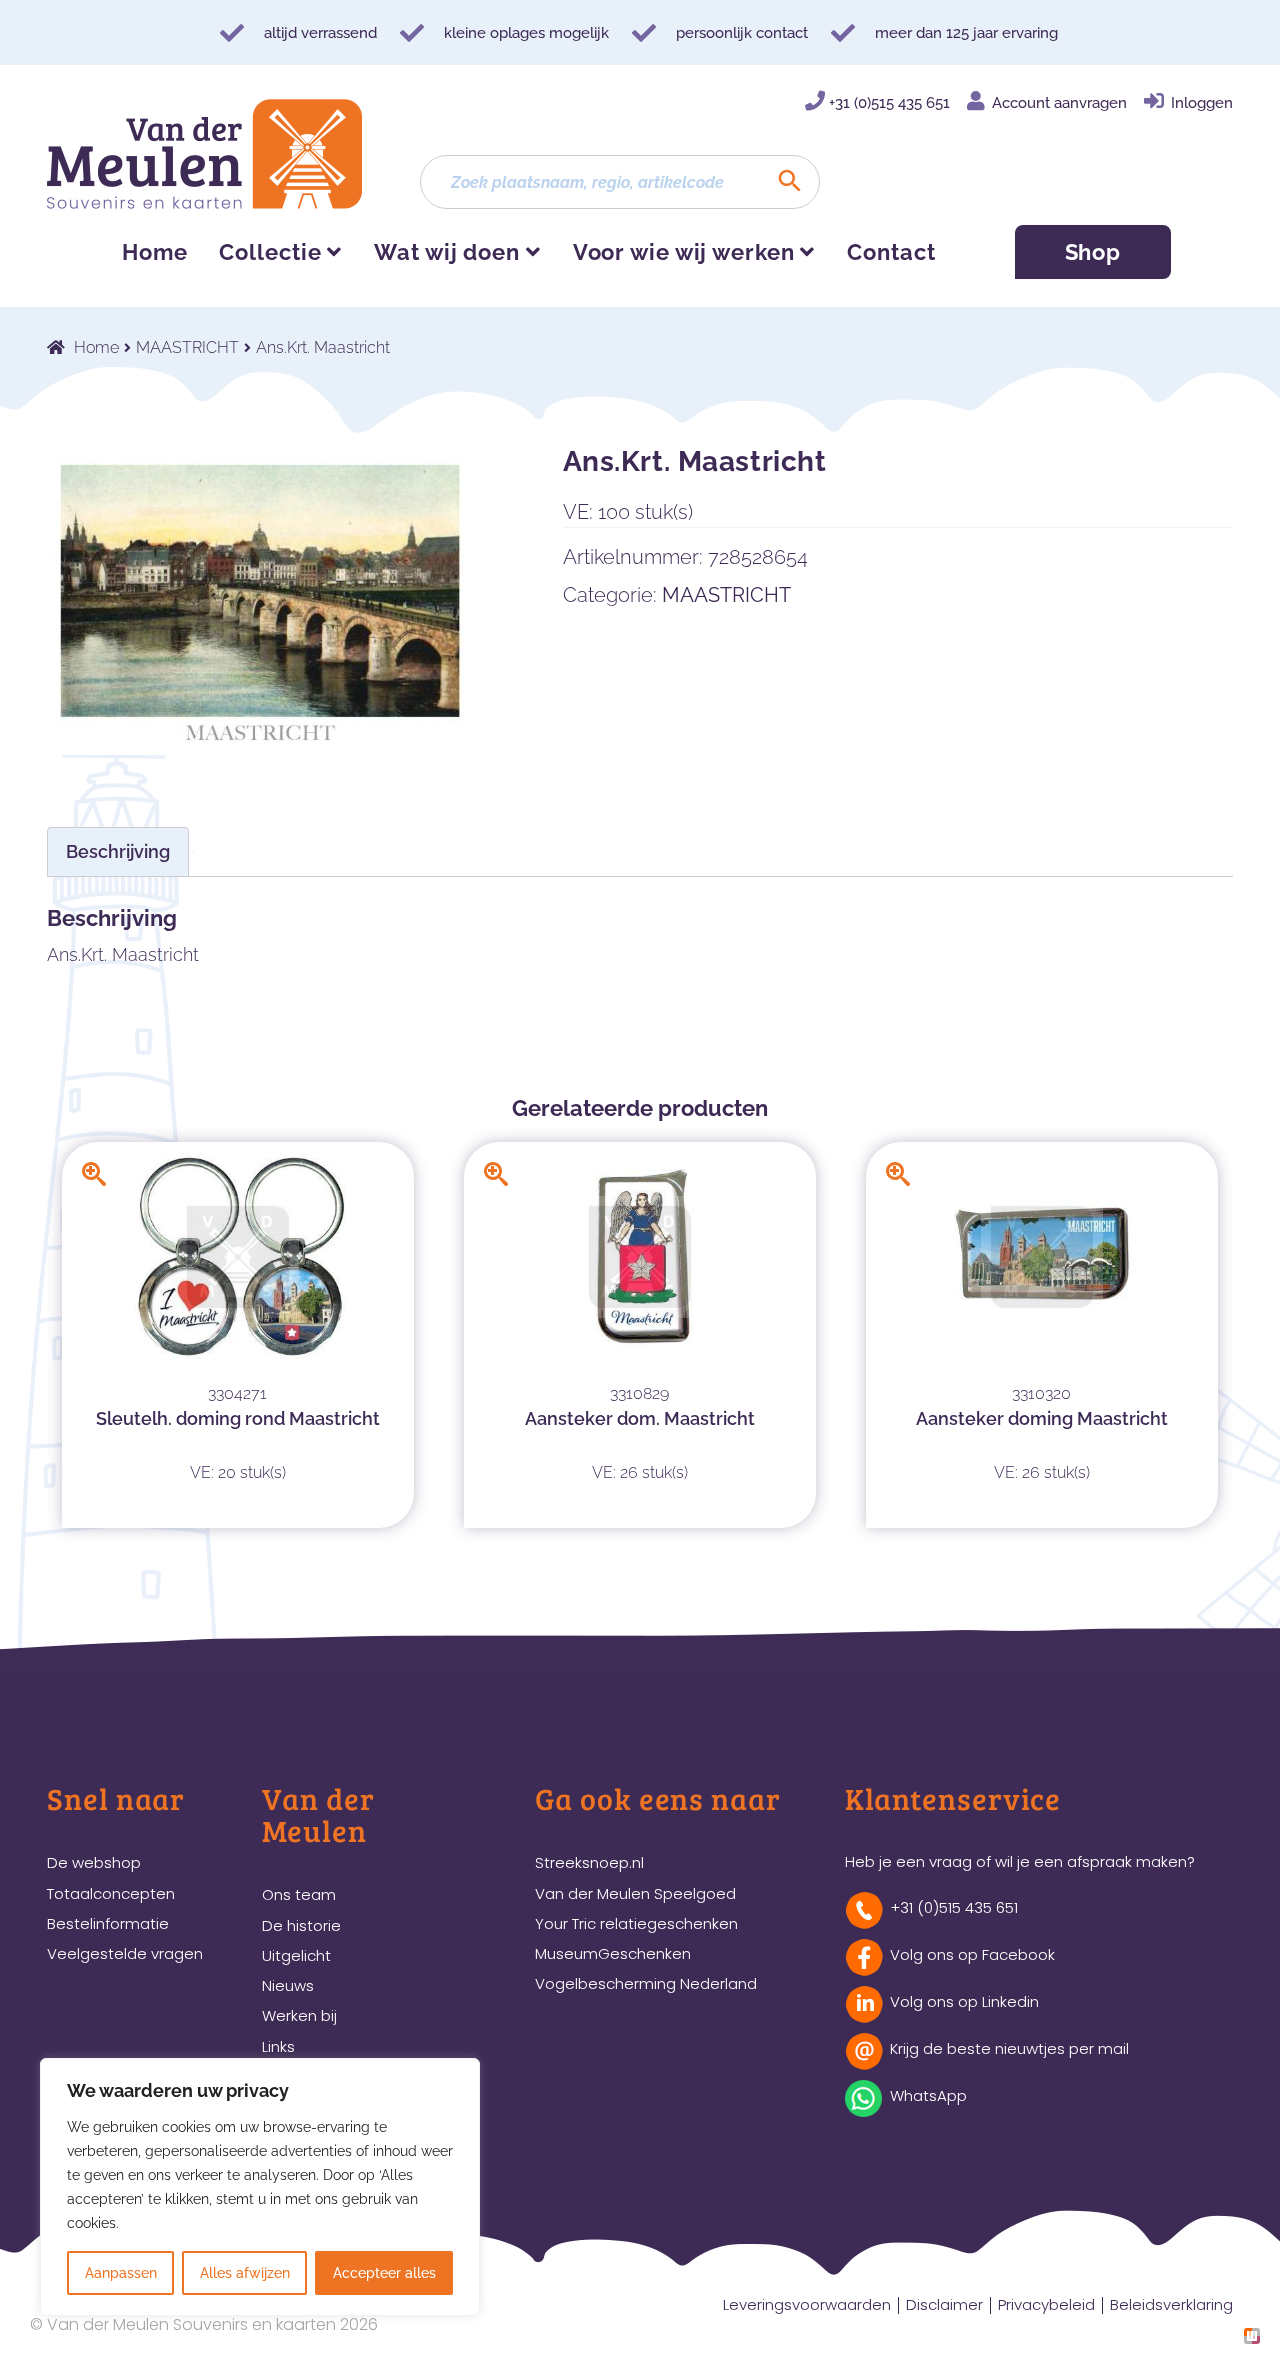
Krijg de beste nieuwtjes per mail (1009, 2048)
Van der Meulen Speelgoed (635, 1893)
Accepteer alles (384, 2273)
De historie (301, 1925)
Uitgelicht (296, 1955)
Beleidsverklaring (1171, 2304)
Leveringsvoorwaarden (807, 2304)
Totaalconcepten (111, 1893)
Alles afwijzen (245, 2273)
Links (278, 2046)
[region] (260, 2187)
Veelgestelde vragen (125, 1953)
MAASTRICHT (187, 347)
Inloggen (1202, 103)
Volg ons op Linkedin (964, 2001)
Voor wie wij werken (684, 252)
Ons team (299, 1894)
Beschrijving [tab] (118, 851)
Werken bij (299, 2015)
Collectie (270, 252)
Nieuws (288, 1985)
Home (155, 252)
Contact (891, 252)
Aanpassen (121, 2273)
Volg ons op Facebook (972, 1954)
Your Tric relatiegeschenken (636, 1923)
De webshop (94, 1862)
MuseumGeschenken (613, 1953)
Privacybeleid (1046, 2304)
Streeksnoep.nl (589, 1862)
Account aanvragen (1059, 103)
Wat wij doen (447, 252)
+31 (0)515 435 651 (889, 103)
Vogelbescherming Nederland (646, 1983)
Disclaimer (944, 2304)
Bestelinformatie (108, 1923)
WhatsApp (928, 2095)
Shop (1093, 252)
